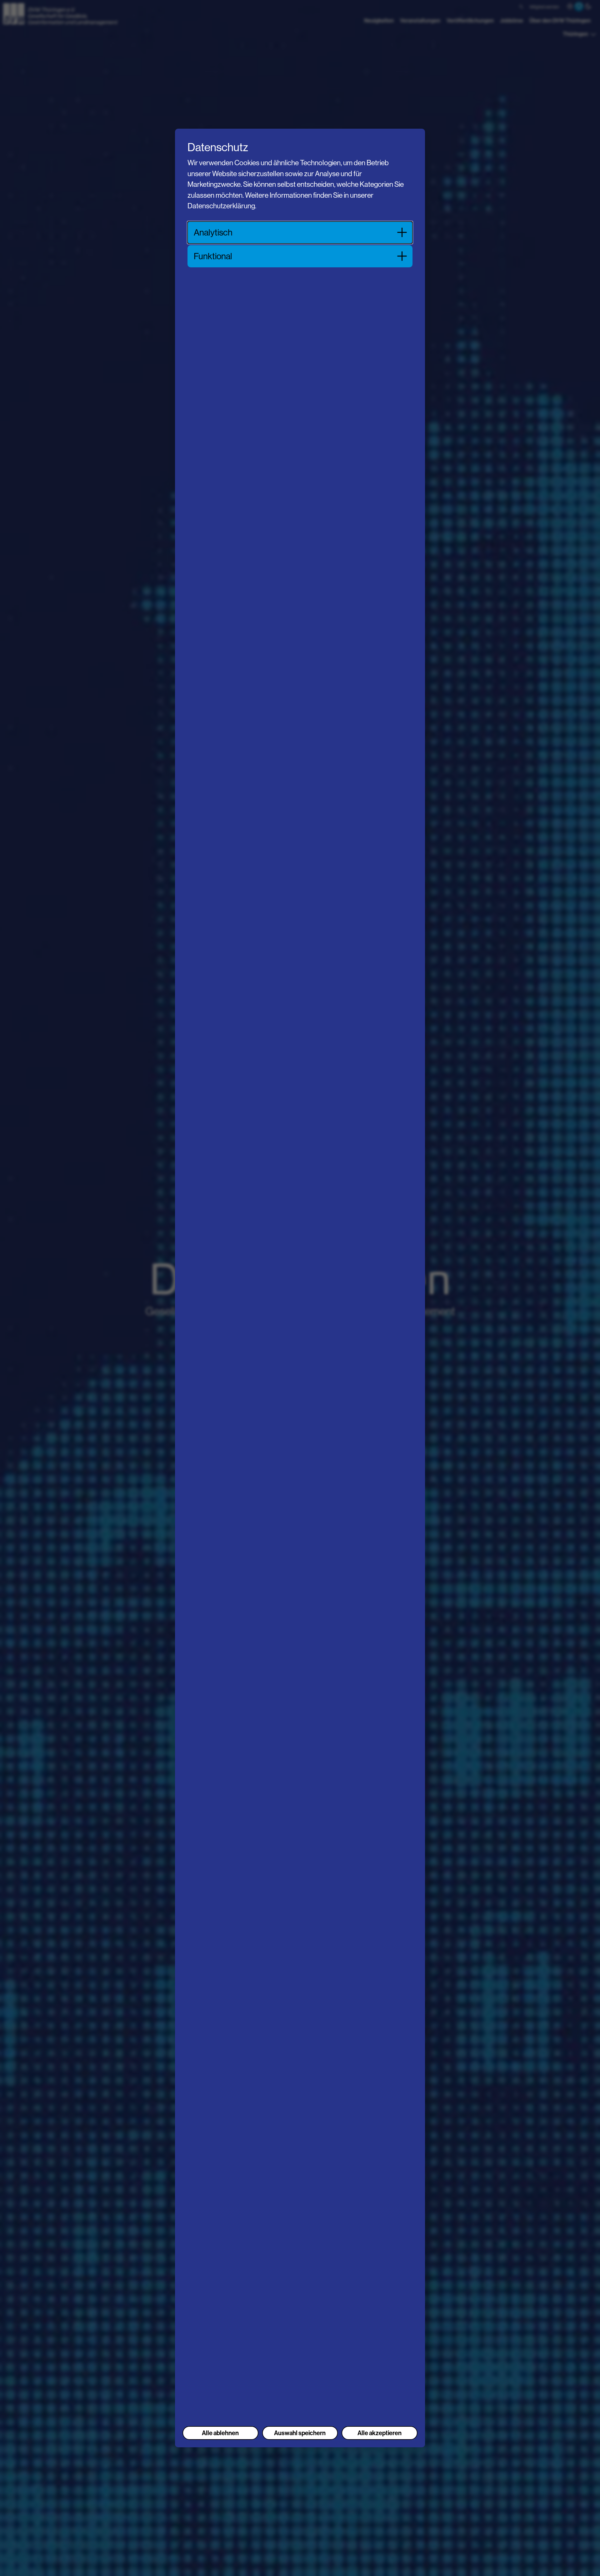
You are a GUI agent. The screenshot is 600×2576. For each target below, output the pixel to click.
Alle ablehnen (220, 2433)
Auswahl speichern (300, 2433)
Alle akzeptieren (380, 2433)
